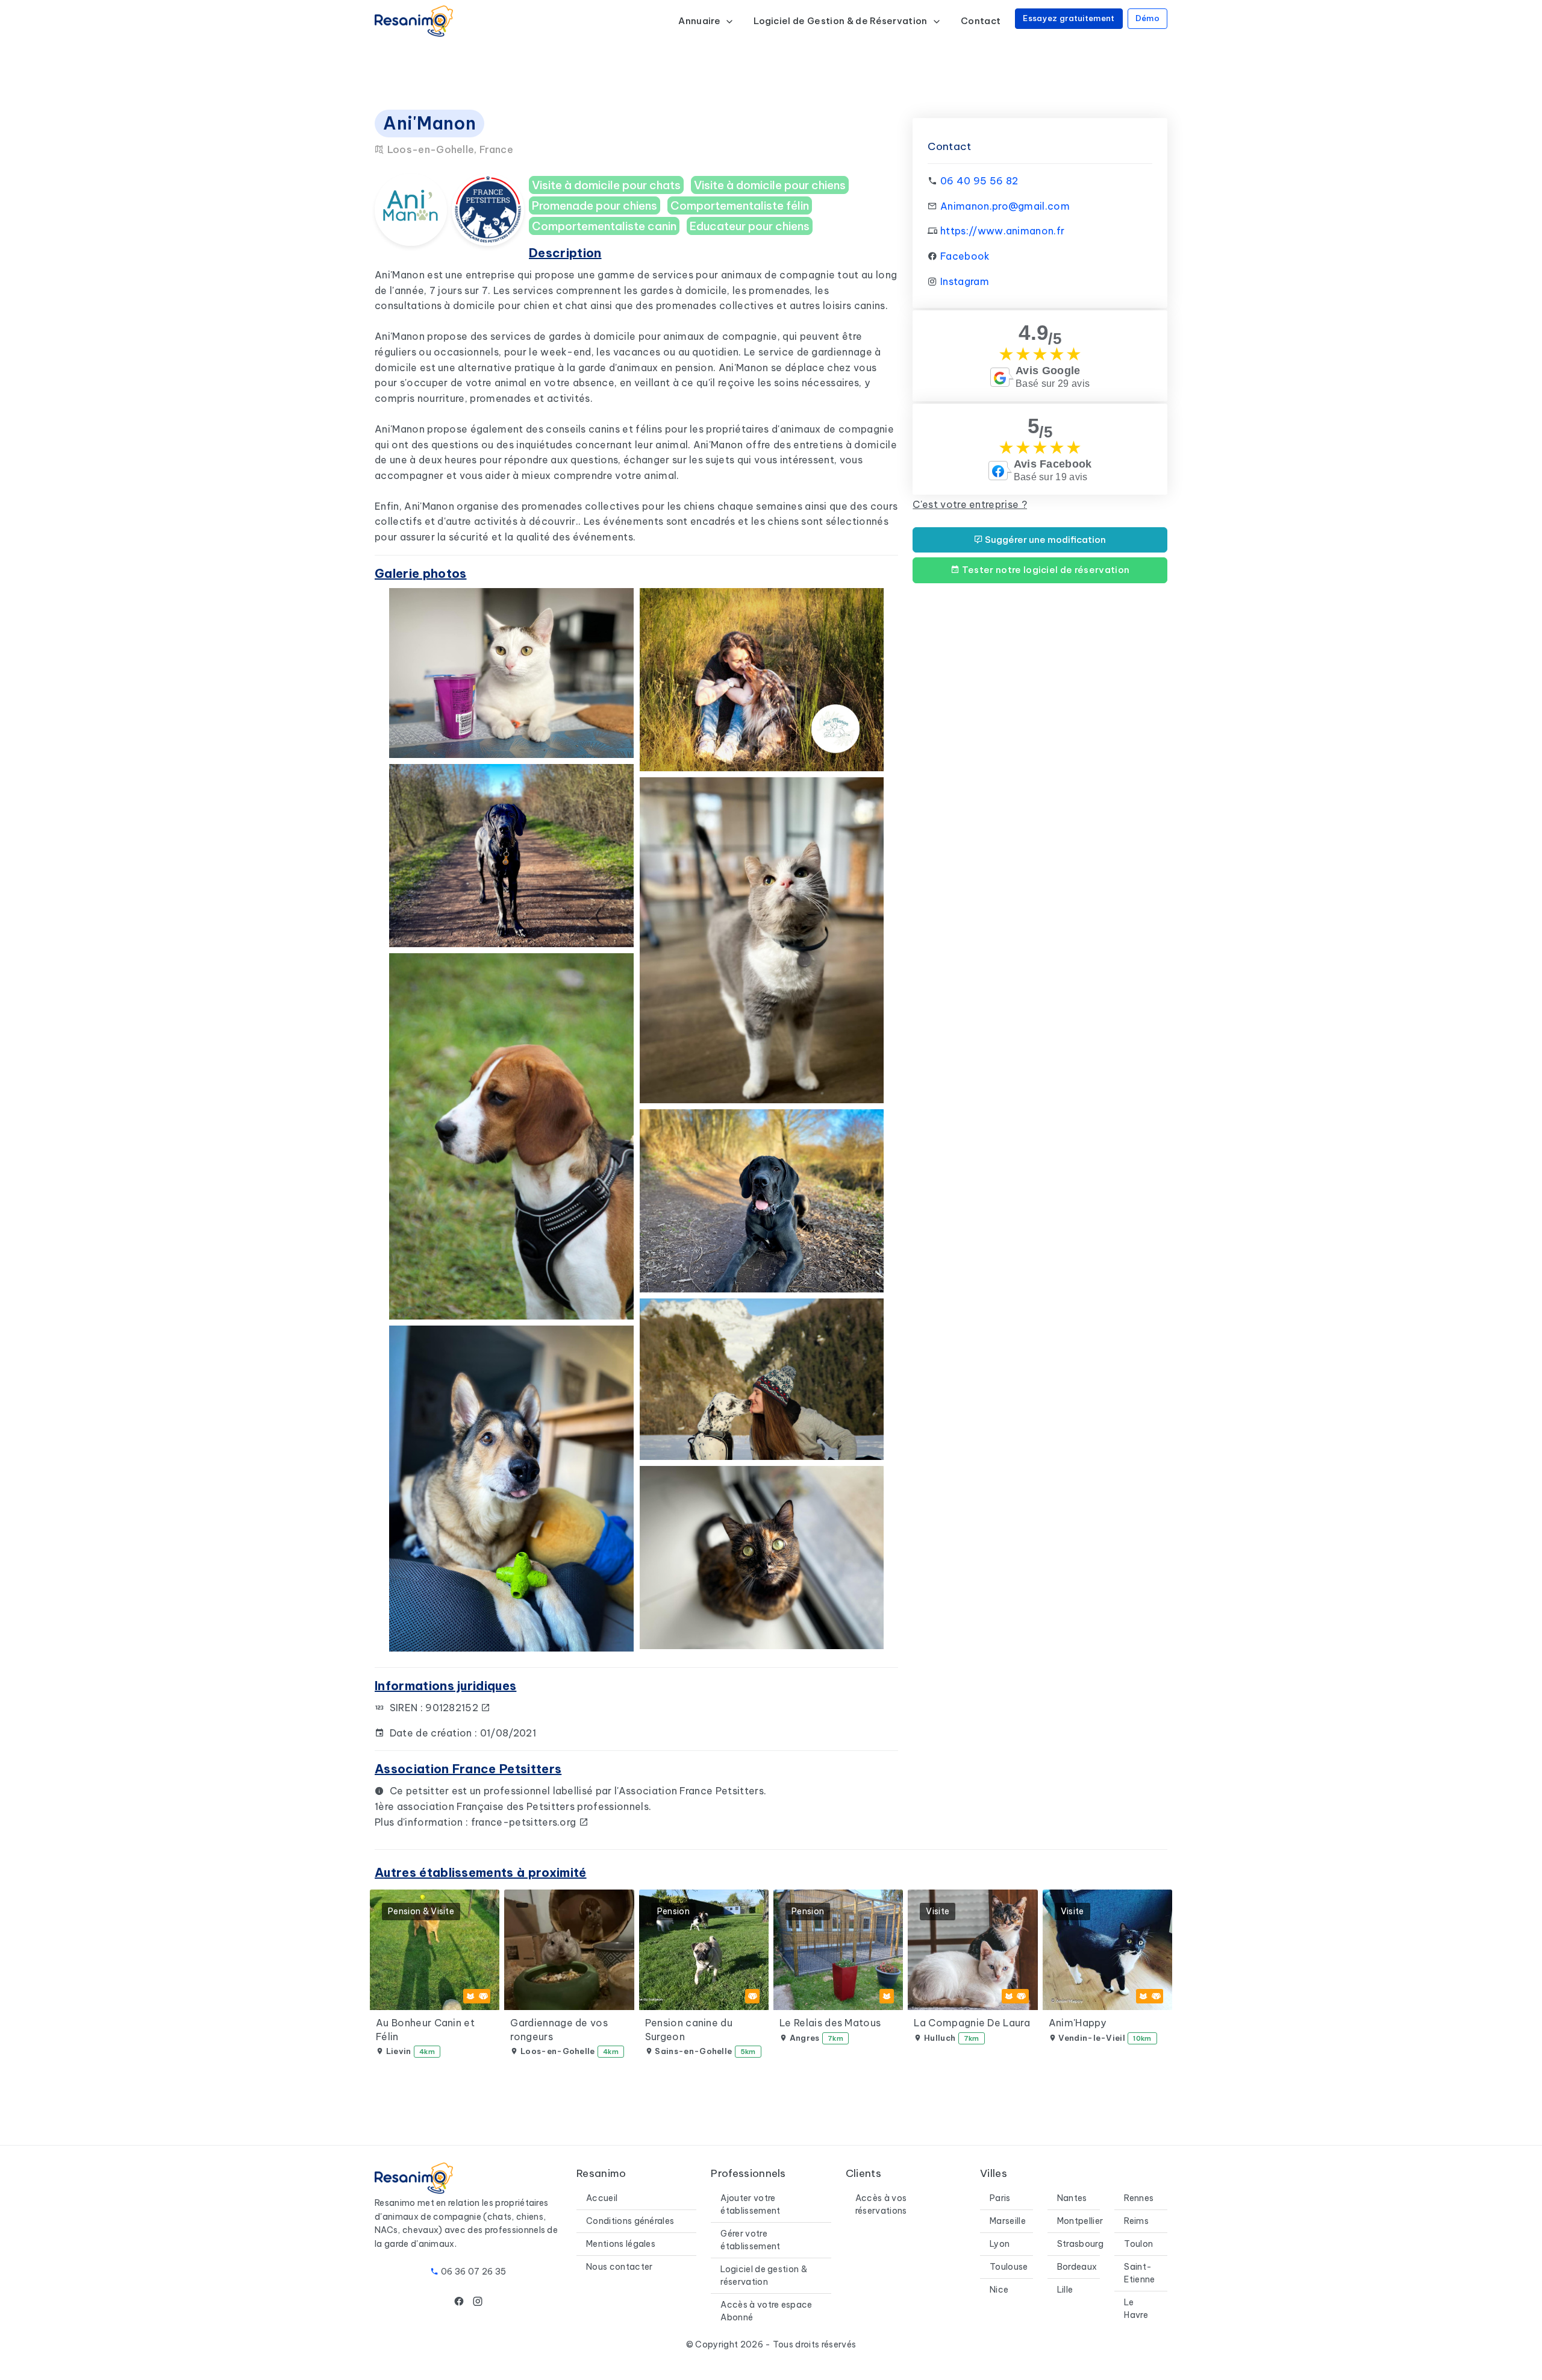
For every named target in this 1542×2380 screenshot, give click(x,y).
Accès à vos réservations (881, 2204)
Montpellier (1080, 2221)
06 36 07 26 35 (473, 2272)
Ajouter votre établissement (750, 2204)
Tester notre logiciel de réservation (1044, 570)
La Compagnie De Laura (972, 2023)
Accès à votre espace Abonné (766, 2311)
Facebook (965, 256)
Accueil (602, 2198)
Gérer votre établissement (750, 2240)
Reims (1136, 2221)
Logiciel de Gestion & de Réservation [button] (841, 21)
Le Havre (1136, 2309)
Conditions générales (630, 2221)
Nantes (1072, 2198)
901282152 (453, 1708)
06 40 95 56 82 (979, 181)
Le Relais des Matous (830, 2023)
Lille (1065, 2290)
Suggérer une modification (1044, 540)
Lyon (1000, 2244)
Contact (981, 21)
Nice (999, 2290)
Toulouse (1009, 2267)
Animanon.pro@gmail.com (1005, 206)
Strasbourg (1080, 2244)
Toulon (1138, 2244)
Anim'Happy (1077, 2023)
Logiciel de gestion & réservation (764, 2275)
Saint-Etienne (1139, 2273)
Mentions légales (621, 2244)
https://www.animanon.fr (1002, 231)
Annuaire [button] (700, 21)
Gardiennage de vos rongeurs (559, 2029)
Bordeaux (1077, 2267)
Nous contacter (619, 2267)
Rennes (1139, 2198)
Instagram (965, 281)
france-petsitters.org (525, 1822)
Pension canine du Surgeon (689, 2029)
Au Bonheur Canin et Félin (425, 2029)
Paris (1000, 2198)
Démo (1147, 18)
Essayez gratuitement (1069, 18)
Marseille (1008, 2221)
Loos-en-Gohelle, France (449, 149)
